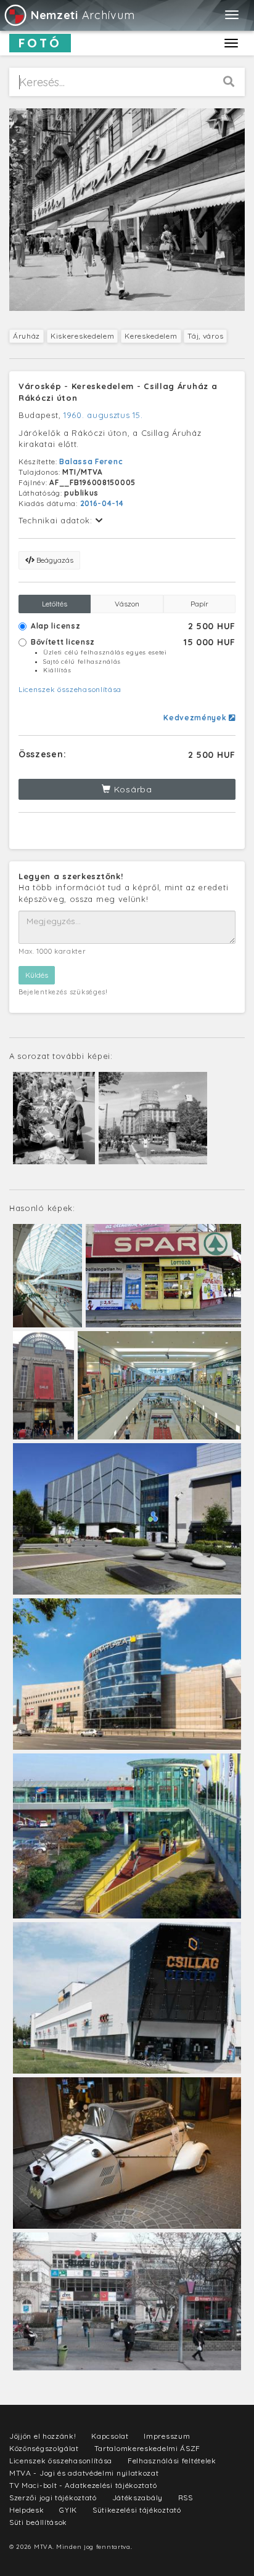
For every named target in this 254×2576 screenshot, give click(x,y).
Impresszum (167, 2436)
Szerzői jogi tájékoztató (53, 2498)
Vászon (127, 604)
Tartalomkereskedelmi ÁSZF (148, 2448)
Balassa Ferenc (91, 461)
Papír (199, 604)
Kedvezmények (196, 718)
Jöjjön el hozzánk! (43, 2436)
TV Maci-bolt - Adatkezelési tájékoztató (83, 2485)
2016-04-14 (102, 503)
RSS (186, 2498)
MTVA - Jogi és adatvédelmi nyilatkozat (84, 2473)
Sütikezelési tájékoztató (137, 2510)
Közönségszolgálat (44, 2448)
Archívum (83, 15)
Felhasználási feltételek (172, 2461)
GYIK (68, 2510)
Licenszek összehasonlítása (70, 689)
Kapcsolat (110, 2436)
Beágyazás (54, 560)
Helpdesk (27, 2510)
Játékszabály (137, 2498)
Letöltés (55, 604)
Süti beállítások (38, 2522)
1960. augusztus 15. (103, 415)
